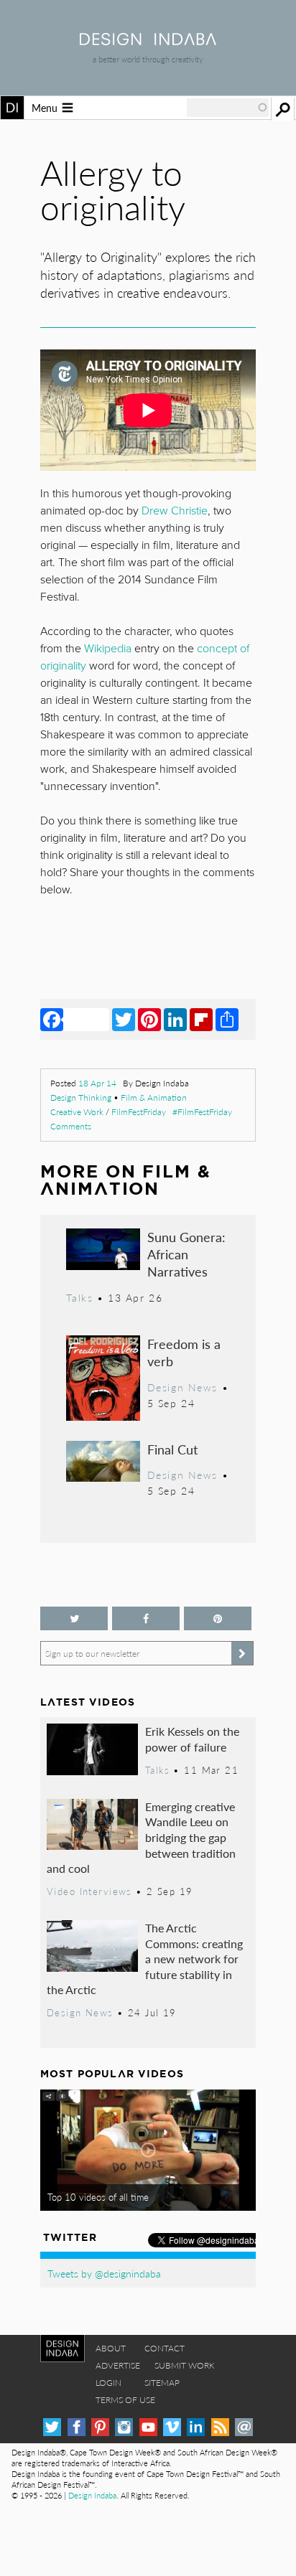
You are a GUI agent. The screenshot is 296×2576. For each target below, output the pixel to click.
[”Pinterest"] (218, 1618)
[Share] (227, 1019)
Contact (165, 2348)
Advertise (118, 2365)
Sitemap (162, 2383)
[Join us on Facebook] (146, 1618)
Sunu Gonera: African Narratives (186, 1254)
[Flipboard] (201, 1019)
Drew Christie (175, 511)
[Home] (148, 41)
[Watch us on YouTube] (148, 2427)
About (111, 2348)
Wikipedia (108, 649)
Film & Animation (154, 1097)
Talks (79, 1297)
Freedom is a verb (184, 1352)
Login (108, 2383)
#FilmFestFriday (202, 1112)
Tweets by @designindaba (104, 2273)
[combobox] (228, 108)
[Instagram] (124, 2427)
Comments (71, 1126)
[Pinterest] (149, 1019)
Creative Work (77, 1112)
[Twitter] (124, 1019)
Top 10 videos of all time (98, 2197)
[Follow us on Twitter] (74, 1618)
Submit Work (185, 2365)
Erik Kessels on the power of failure (192, 1739)
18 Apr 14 (97, 1083)
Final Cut (172, 1449)
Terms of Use (125, 2400)
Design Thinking (81, 1097)
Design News (182, 1387)
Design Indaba (92, 2495)
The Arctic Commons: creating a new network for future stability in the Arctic (145, 1959)
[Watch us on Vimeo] (172, 2427)
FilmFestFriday (139, 1112)
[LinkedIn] (175, 1019)
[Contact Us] (244, 2427)
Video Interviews (89, 1891)
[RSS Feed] (220, 2427)
